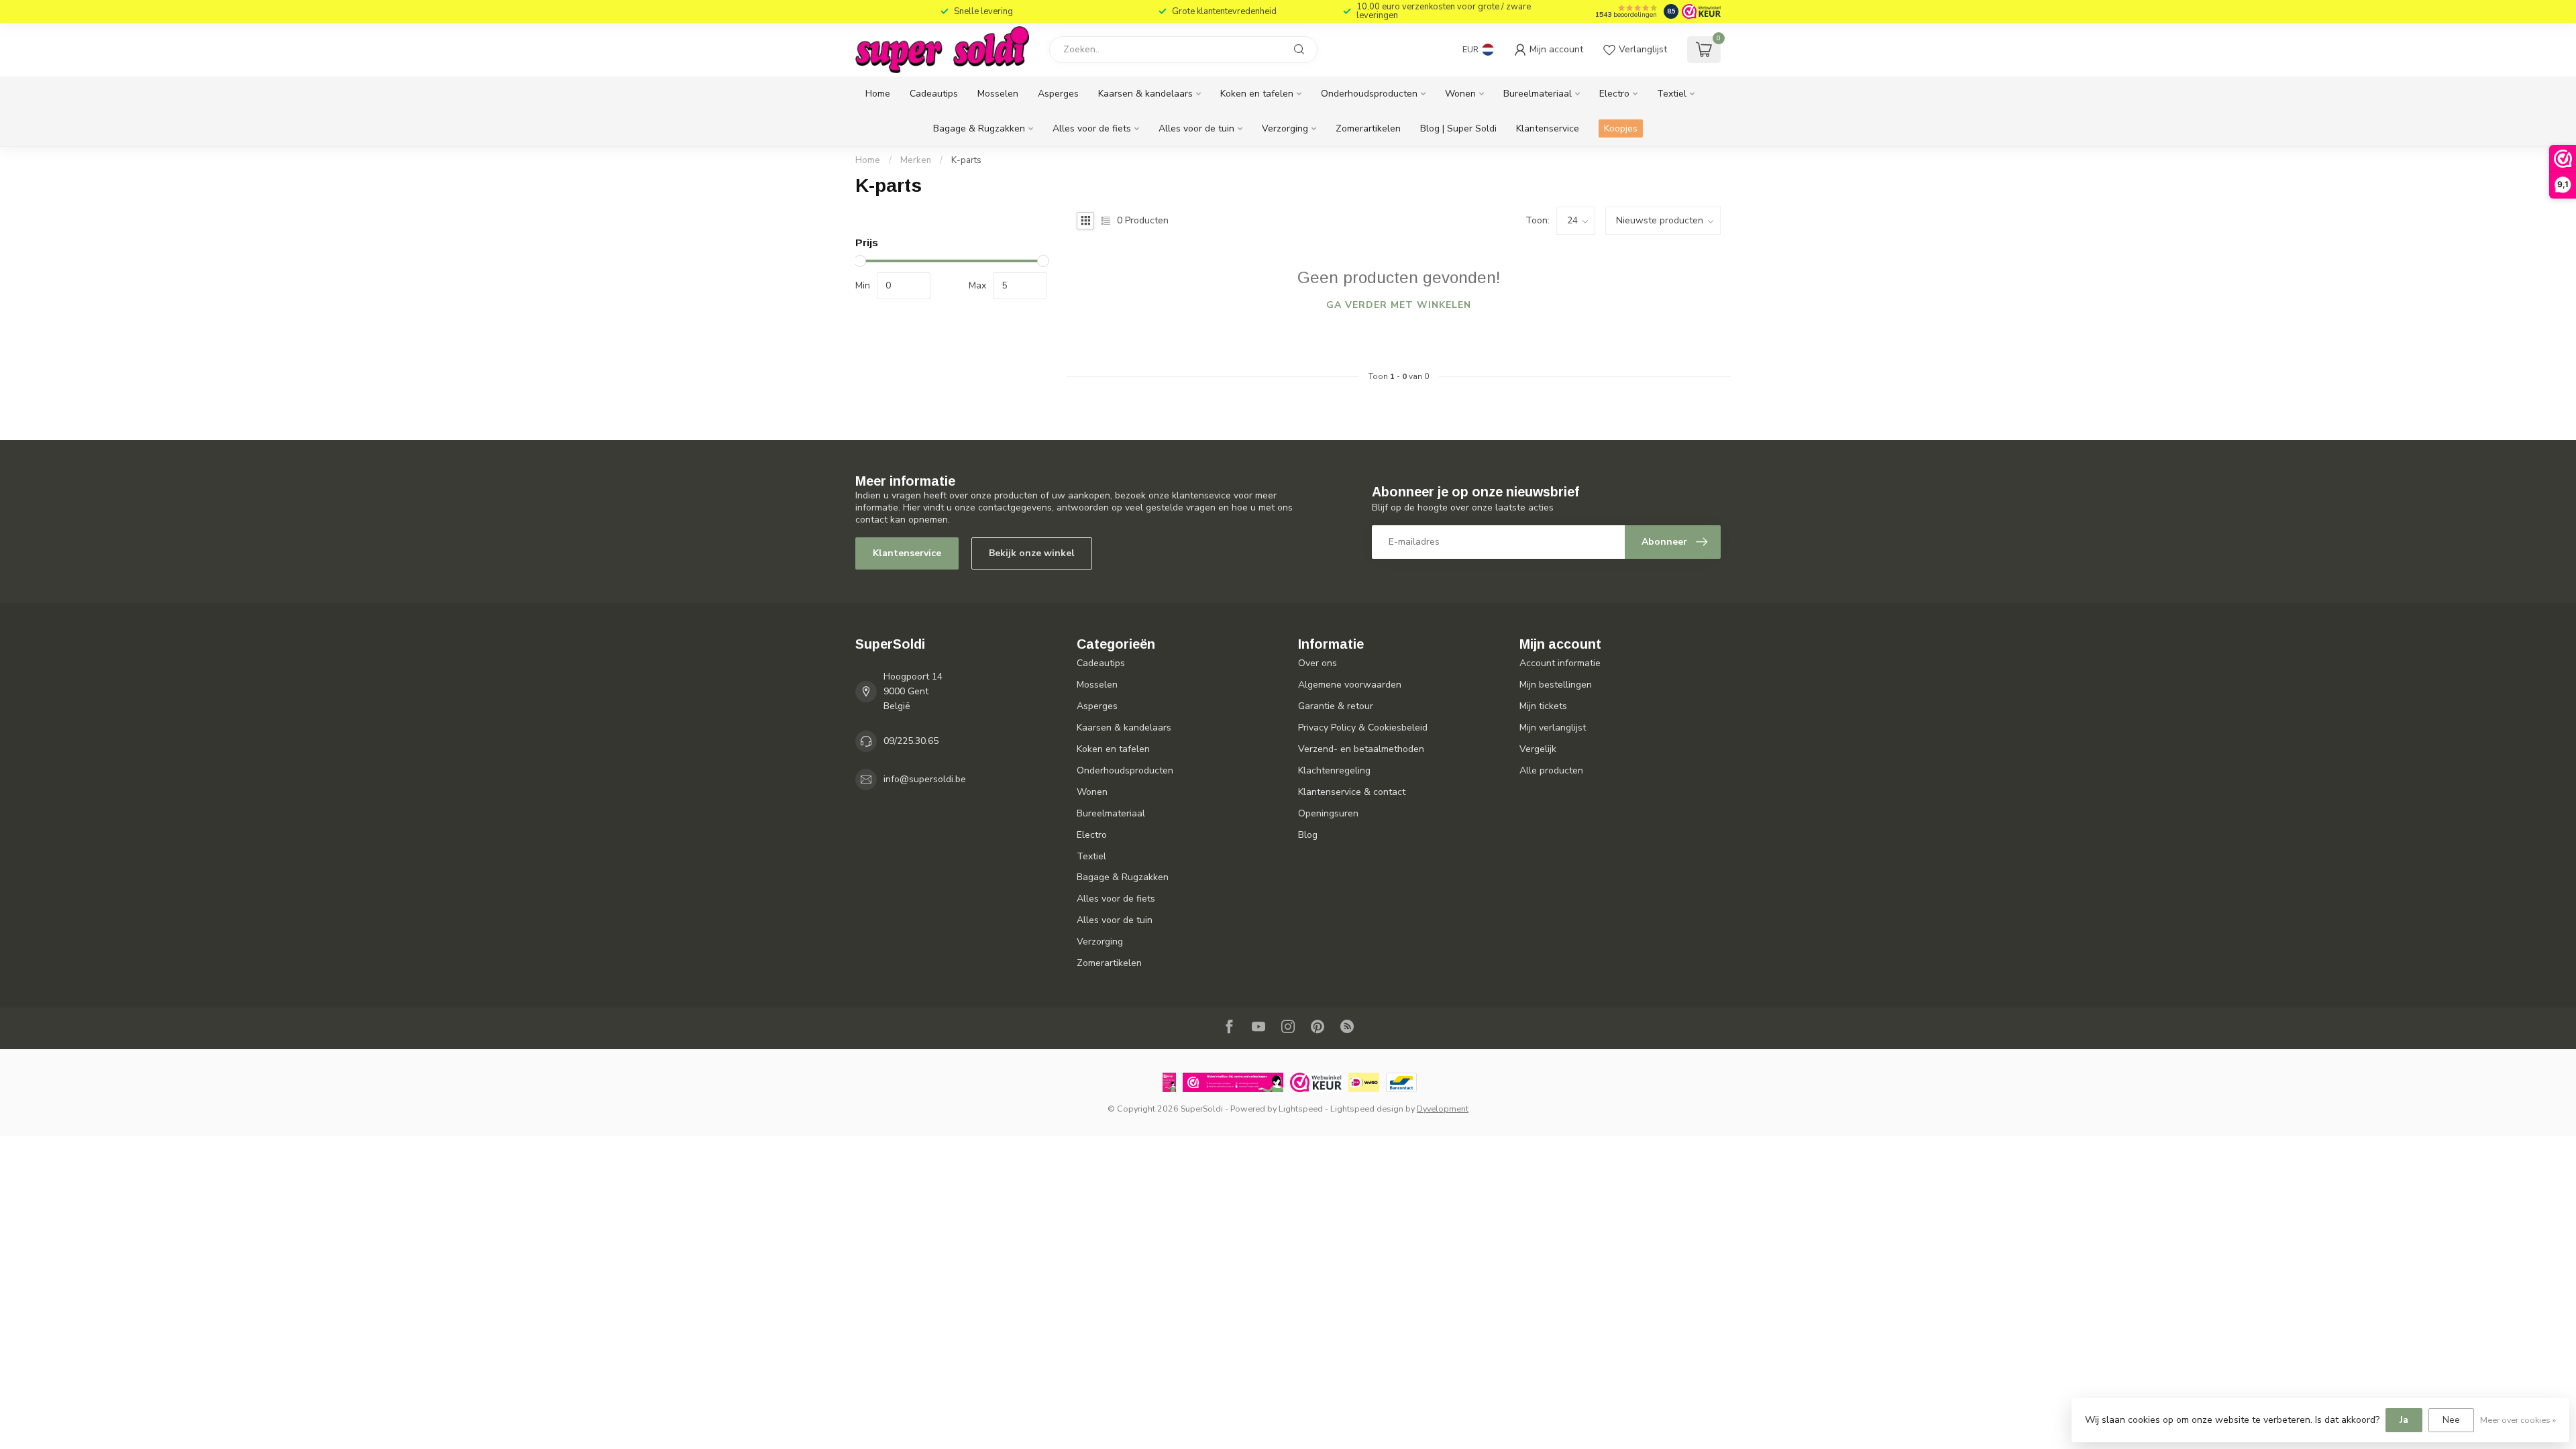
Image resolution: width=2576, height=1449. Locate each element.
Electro (1614, 94)
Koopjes (1621, 128)
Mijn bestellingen (1556, 685)
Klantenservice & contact (1352, 792)
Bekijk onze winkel (1032, 553)
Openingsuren (1328, 813)
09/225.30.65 (911, 741)
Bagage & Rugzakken (979, 128)
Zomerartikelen (1368, 128)
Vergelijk (1538, 749)
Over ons (1318, 663)
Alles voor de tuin (1196, 128)
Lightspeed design (1367, 1109)
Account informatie (1560, 663)
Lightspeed (1301, 1109)
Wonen (1460, 94)
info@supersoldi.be (925, 779)
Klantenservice (1548, 128)
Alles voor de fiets (1092, 128)
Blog (1308, 835)
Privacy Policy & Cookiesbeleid (1363, 728)
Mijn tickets (1543, 706)
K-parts (966, 160)
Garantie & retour (1336, 706)
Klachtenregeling (1334, 770)
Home (878, 94)
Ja (2404, 1420)
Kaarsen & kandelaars (1145, 94)
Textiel (1672, 94)
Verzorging (1285, 128)
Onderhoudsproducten (1369, 94)
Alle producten (1551, 770)
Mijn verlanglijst (1553, 728)
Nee (2451, 1420)
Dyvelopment (1443, 1109)
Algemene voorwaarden (1350, 685)
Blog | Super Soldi (1458, 128)
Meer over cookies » (2518, 1420)
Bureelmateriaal (1538, 94)
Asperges (1058, 94)
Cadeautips (934, 94)
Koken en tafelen (1257, 94)
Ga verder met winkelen (1399, 305)
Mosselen (998, 94)
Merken (916, 160)
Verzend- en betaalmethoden (1361, 749)
